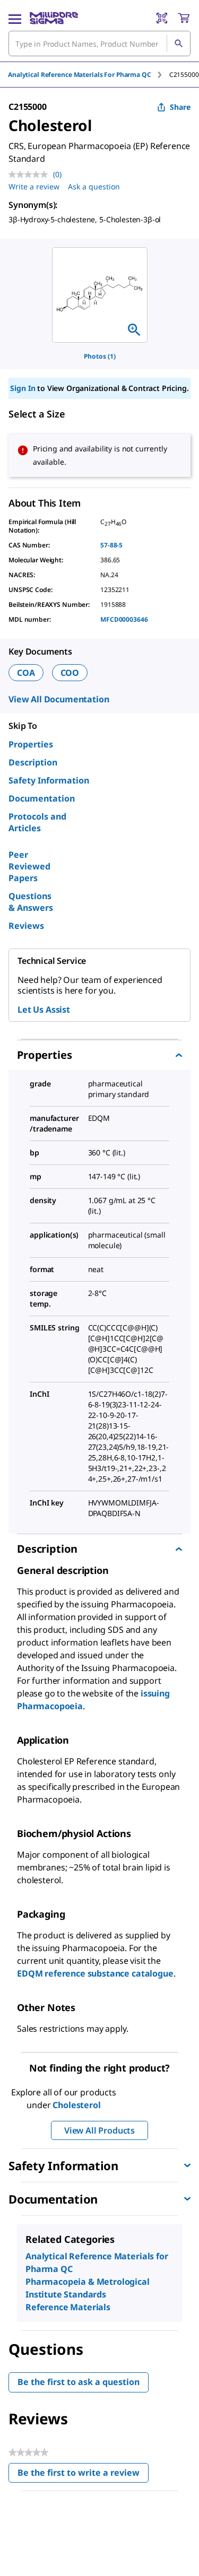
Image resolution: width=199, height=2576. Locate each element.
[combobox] (99, 43)
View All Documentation (59, 699)
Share (180, 107)
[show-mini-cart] (184, 18)
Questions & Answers (31, 902)
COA (26, 673)
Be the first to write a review (83, 2475)
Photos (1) (100, 356)
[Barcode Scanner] (162, 18)
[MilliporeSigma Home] (54, 18)
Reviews (26, 926)
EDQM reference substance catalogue (95, 1973)
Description (33, 762)
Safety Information (49, 780)
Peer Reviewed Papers (29, 866)
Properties (31, 744)
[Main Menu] (15, 18)
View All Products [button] (99, 2130)
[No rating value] (31, 175)
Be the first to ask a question (79, 2382)
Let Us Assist (44, 1009)
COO (70, 673)
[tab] (89, 75)
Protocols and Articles (37, 822)
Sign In (23, 388)
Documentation (42, 798)
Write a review (34, 186)
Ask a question (94, 186)
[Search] (178, 43)
